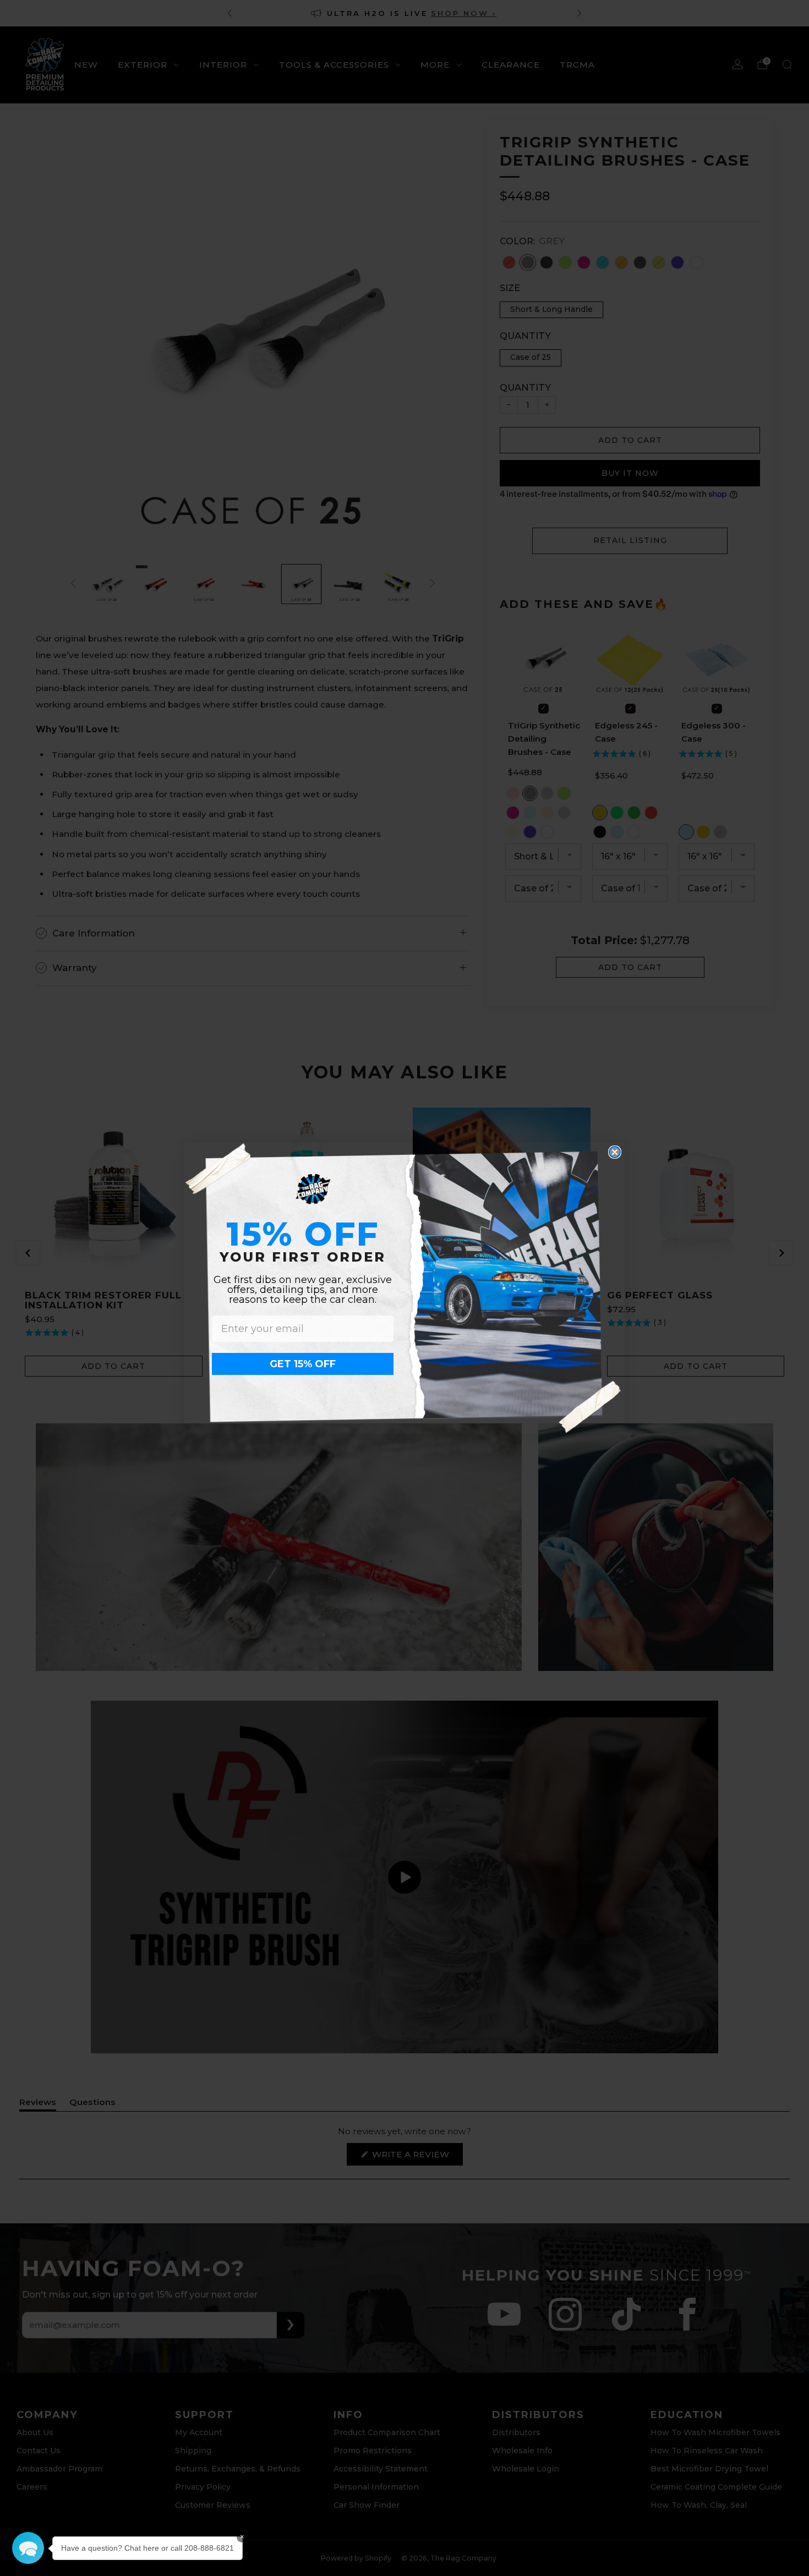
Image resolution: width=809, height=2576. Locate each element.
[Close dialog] (615, 1152)
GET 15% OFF (303, 1364)
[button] (28, 2548)
